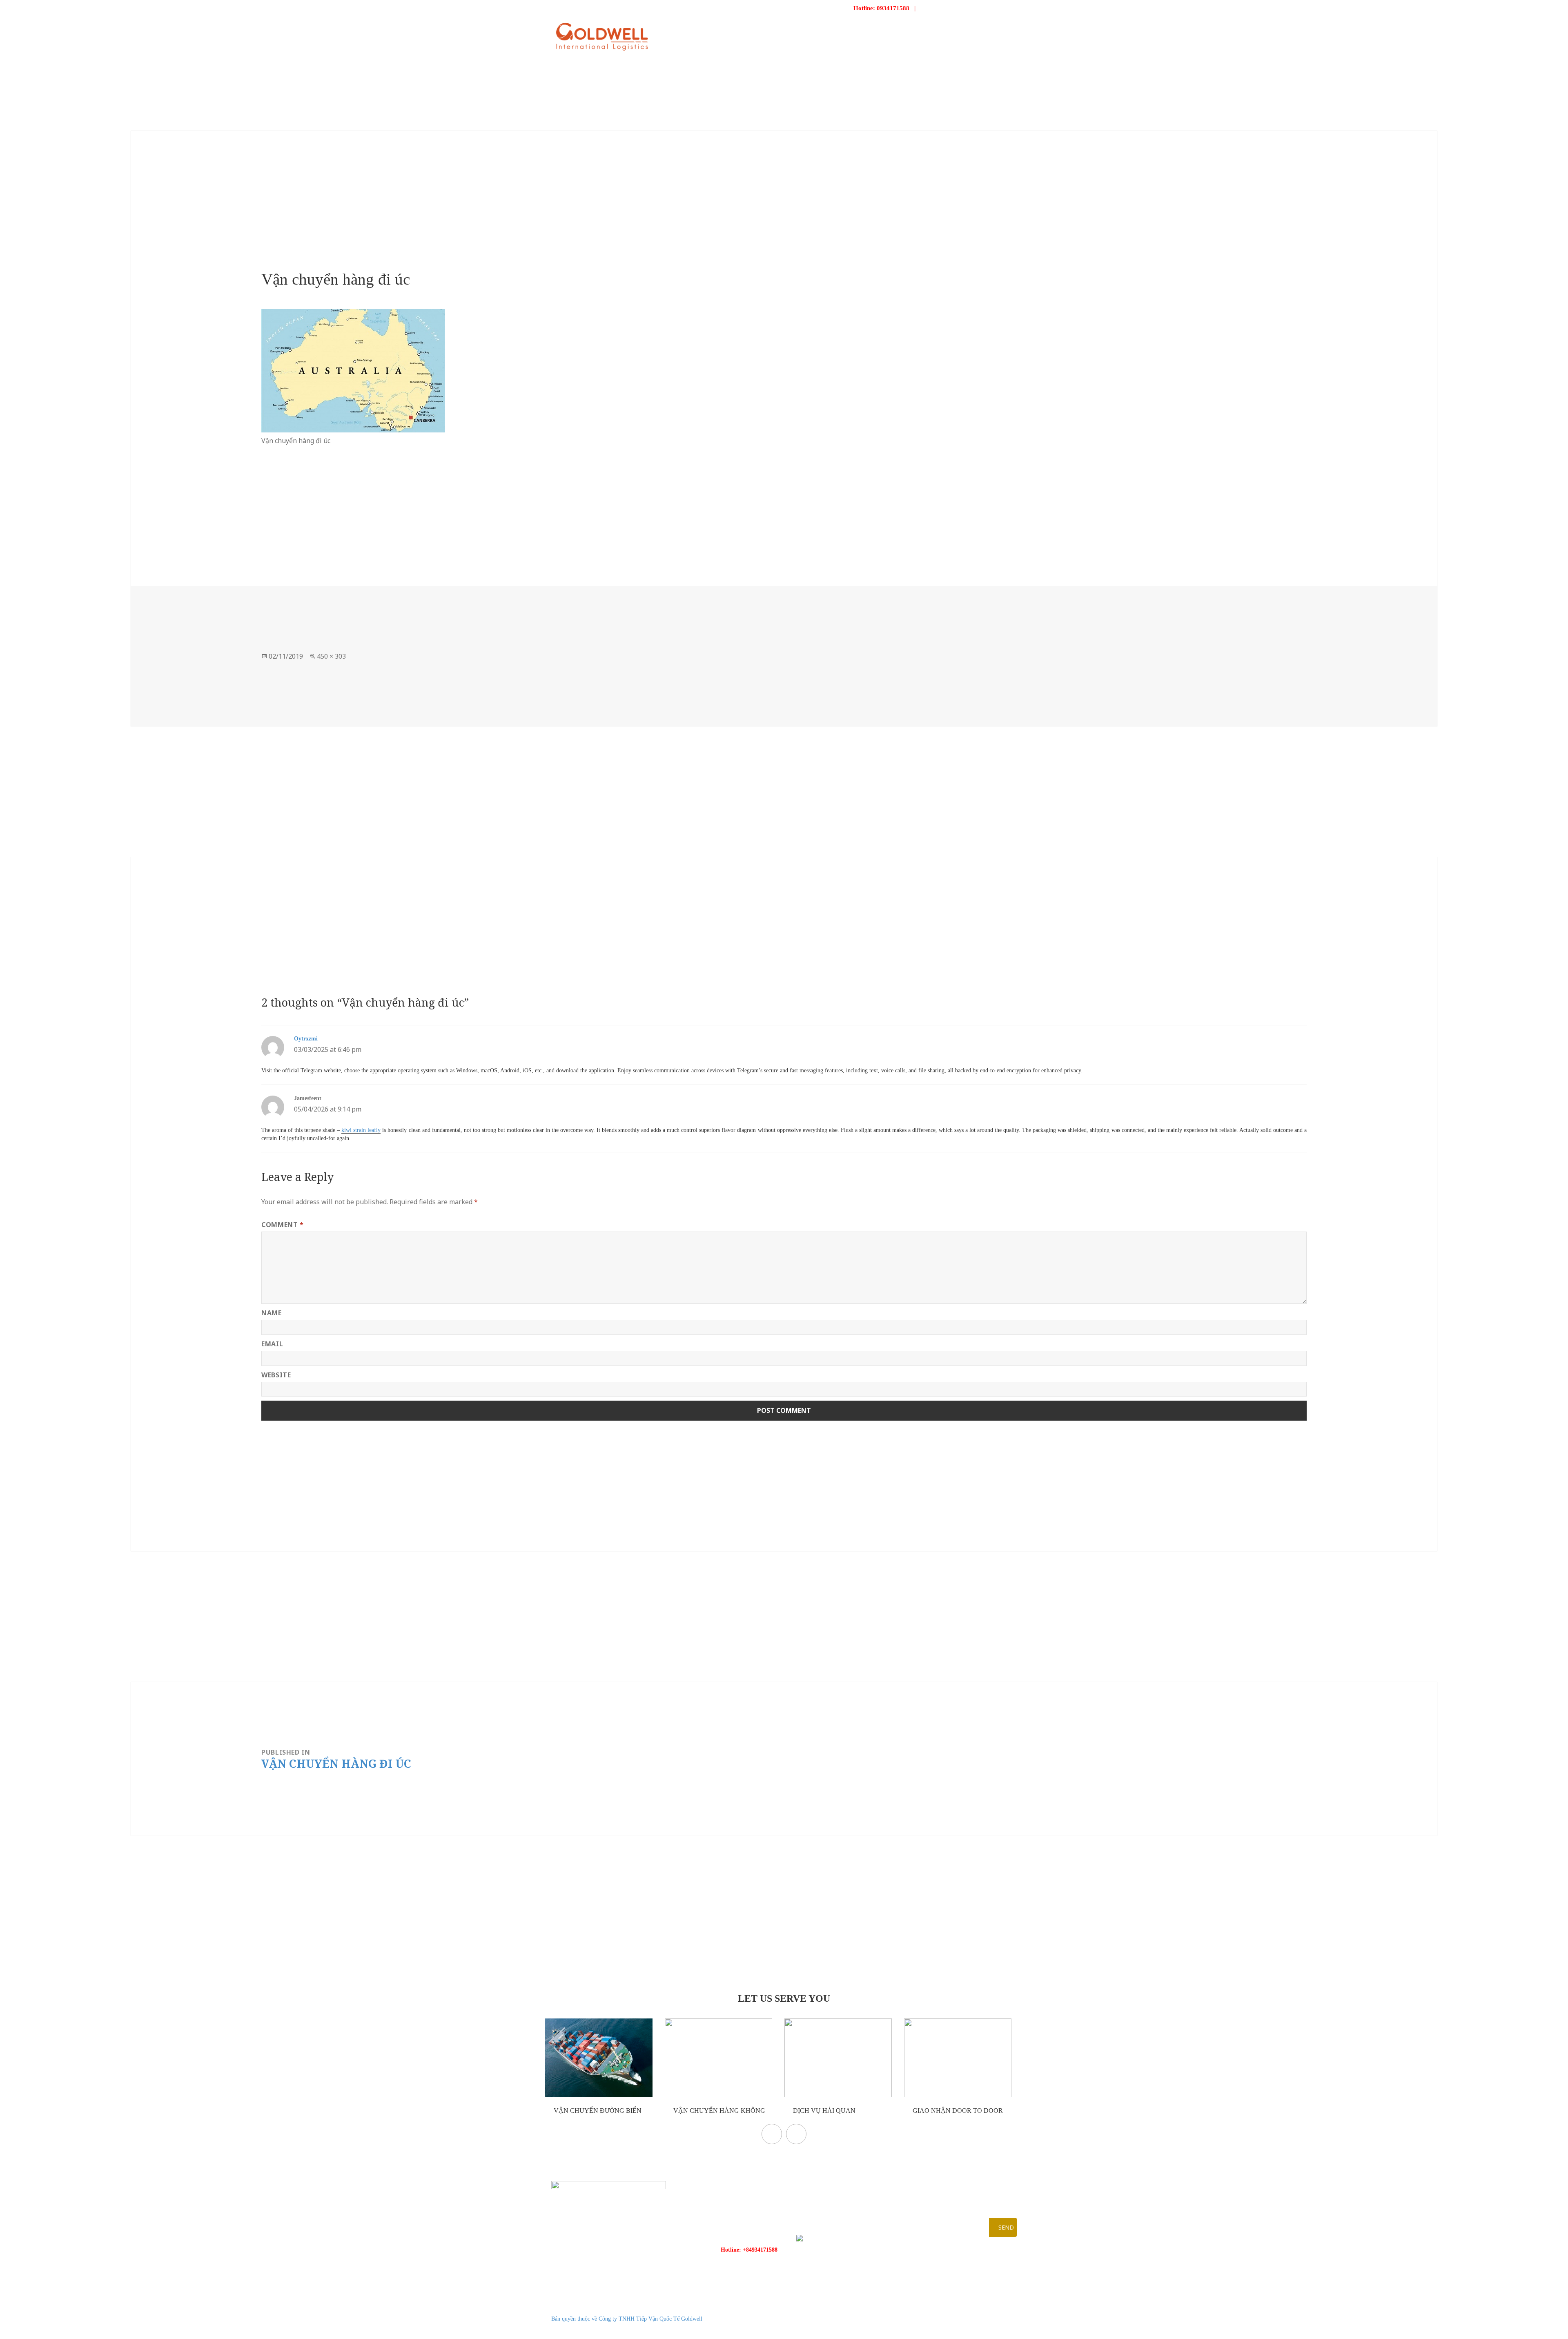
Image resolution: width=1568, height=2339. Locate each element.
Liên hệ (985, 30)
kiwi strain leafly (361, 1130)
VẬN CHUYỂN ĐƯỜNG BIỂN (597, 2111)
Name (272, 1313)
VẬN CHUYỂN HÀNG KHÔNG (718, 2111)
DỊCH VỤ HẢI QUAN (823, 2111)
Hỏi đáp (950, 30)
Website (276, 1375)
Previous (772, 2134)
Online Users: (972, 2309)
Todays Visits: (972, 2319)
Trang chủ (769, 30)
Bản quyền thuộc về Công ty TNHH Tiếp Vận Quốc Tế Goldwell (627, 2319)
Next (796, 2134)
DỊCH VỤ (880, 30)
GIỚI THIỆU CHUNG (828, 30)
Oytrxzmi (306, 1039)
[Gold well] (602, 37)
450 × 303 (331, 656)
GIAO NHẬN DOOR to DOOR (957, 2111)
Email (272, 1344)
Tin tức (915, 30)
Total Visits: (970, 2329)
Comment (283, 1225)
